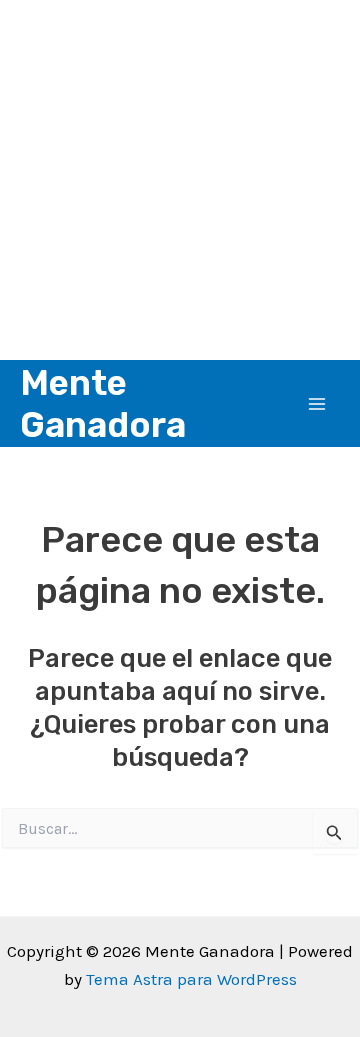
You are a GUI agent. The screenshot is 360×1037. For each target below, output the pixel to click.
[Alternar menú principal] (318, 404)
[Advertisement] (180, 180)
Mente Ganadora (103, 404)
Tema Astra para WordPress (191, 979)
